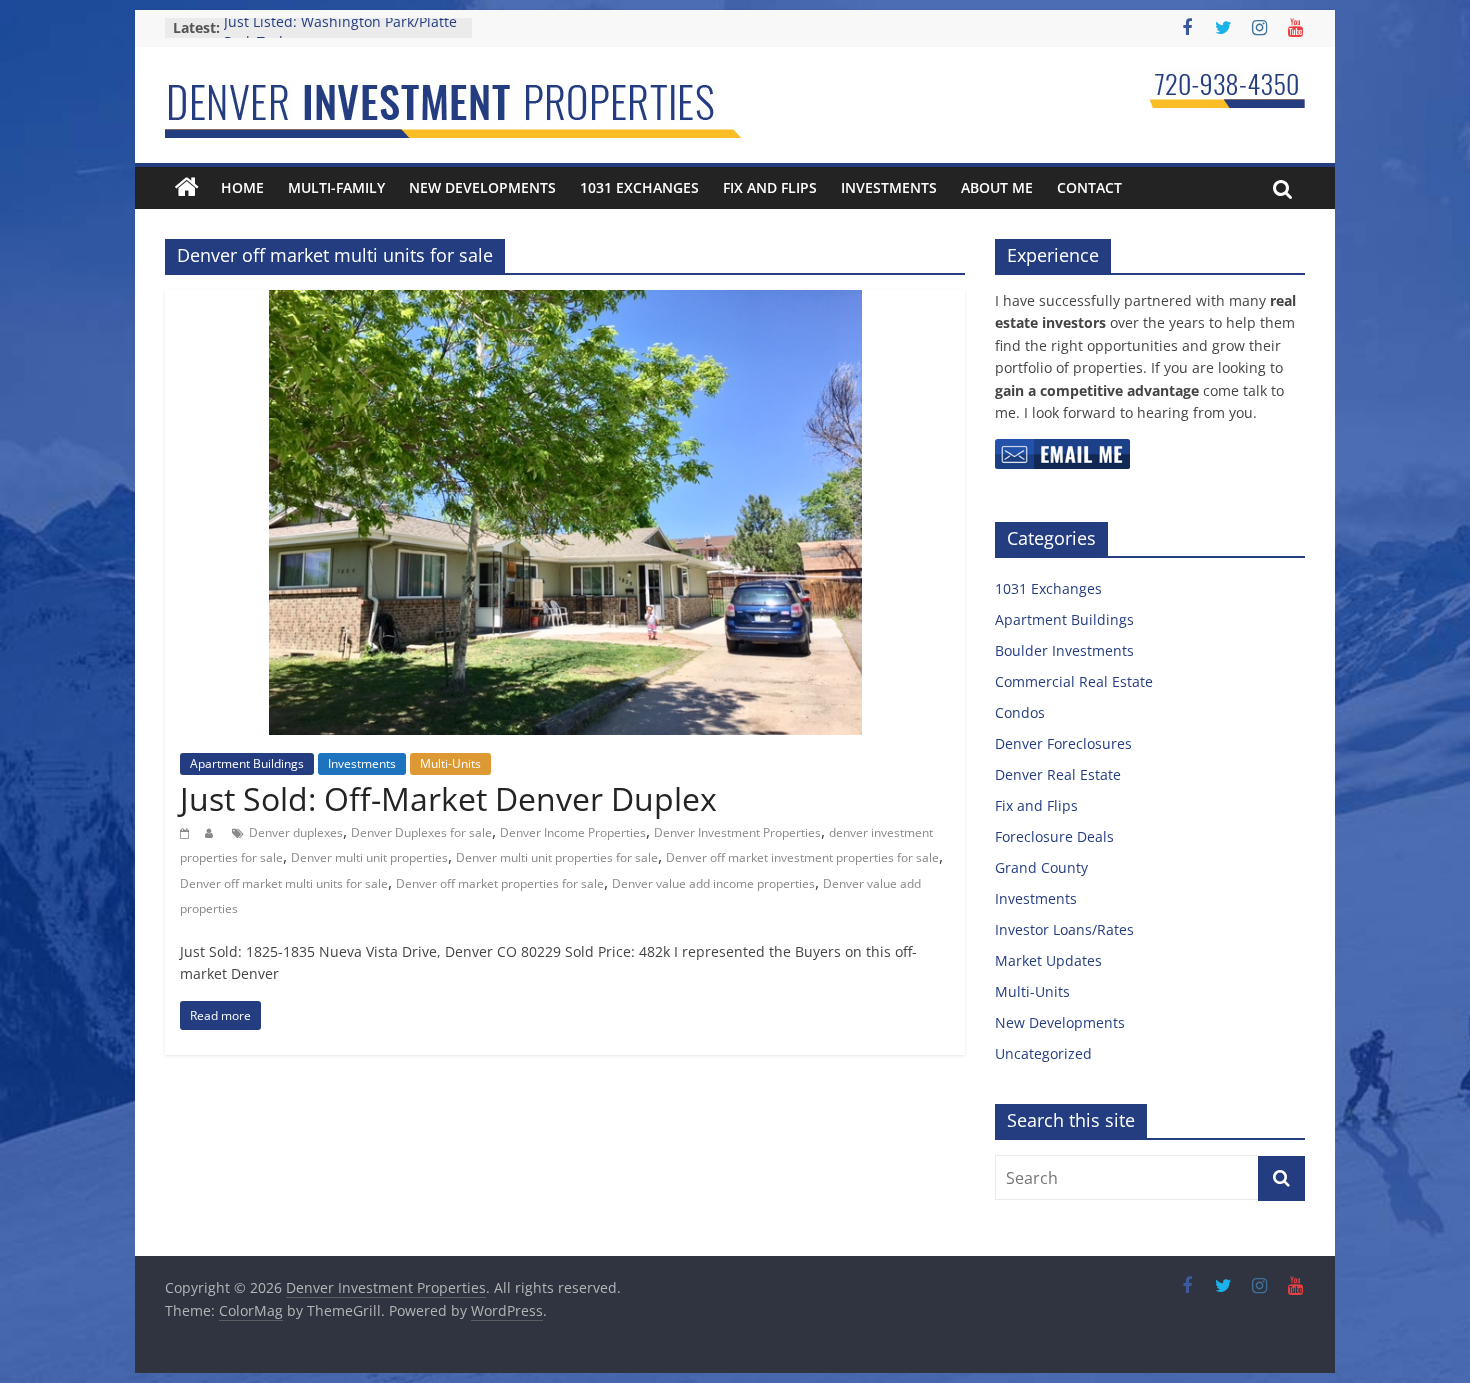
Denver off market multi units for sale (284, 883)
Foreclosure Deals (1054, 836)
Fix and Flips (770, 187)
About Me (997, 187)
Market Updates (1048, 960)
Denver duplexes (296, 832)
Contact (1089, 187)
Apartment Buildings (247, 763)
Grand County (1041, 867)
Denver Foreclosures (1063, 743)
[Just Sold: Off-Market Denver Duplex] (565, 302)
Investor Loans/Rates (1064, 929)
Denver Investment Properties (737, 832)
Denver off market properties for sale (500, 883)
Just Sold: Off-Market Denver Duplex (448, 798)
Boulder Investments (1064, 650)
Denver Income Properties (573, 832)
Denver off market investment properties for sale (802, 857)
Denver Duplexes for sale (421, 832)
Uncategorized (1043, 1053)
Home (242, 187)
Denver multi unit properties (369, 857)
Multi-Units (450, 763)
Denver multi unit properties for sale (557, 857)
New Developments (482, 187)
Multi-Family (336, 187)
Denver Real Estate (1058, 774)
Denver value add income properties (713, 883)
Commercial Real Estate (1074, 681)
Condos (1020, 712)
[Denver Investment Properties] (187, 188)
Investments (889, 187)
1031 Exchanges (639, 187)
